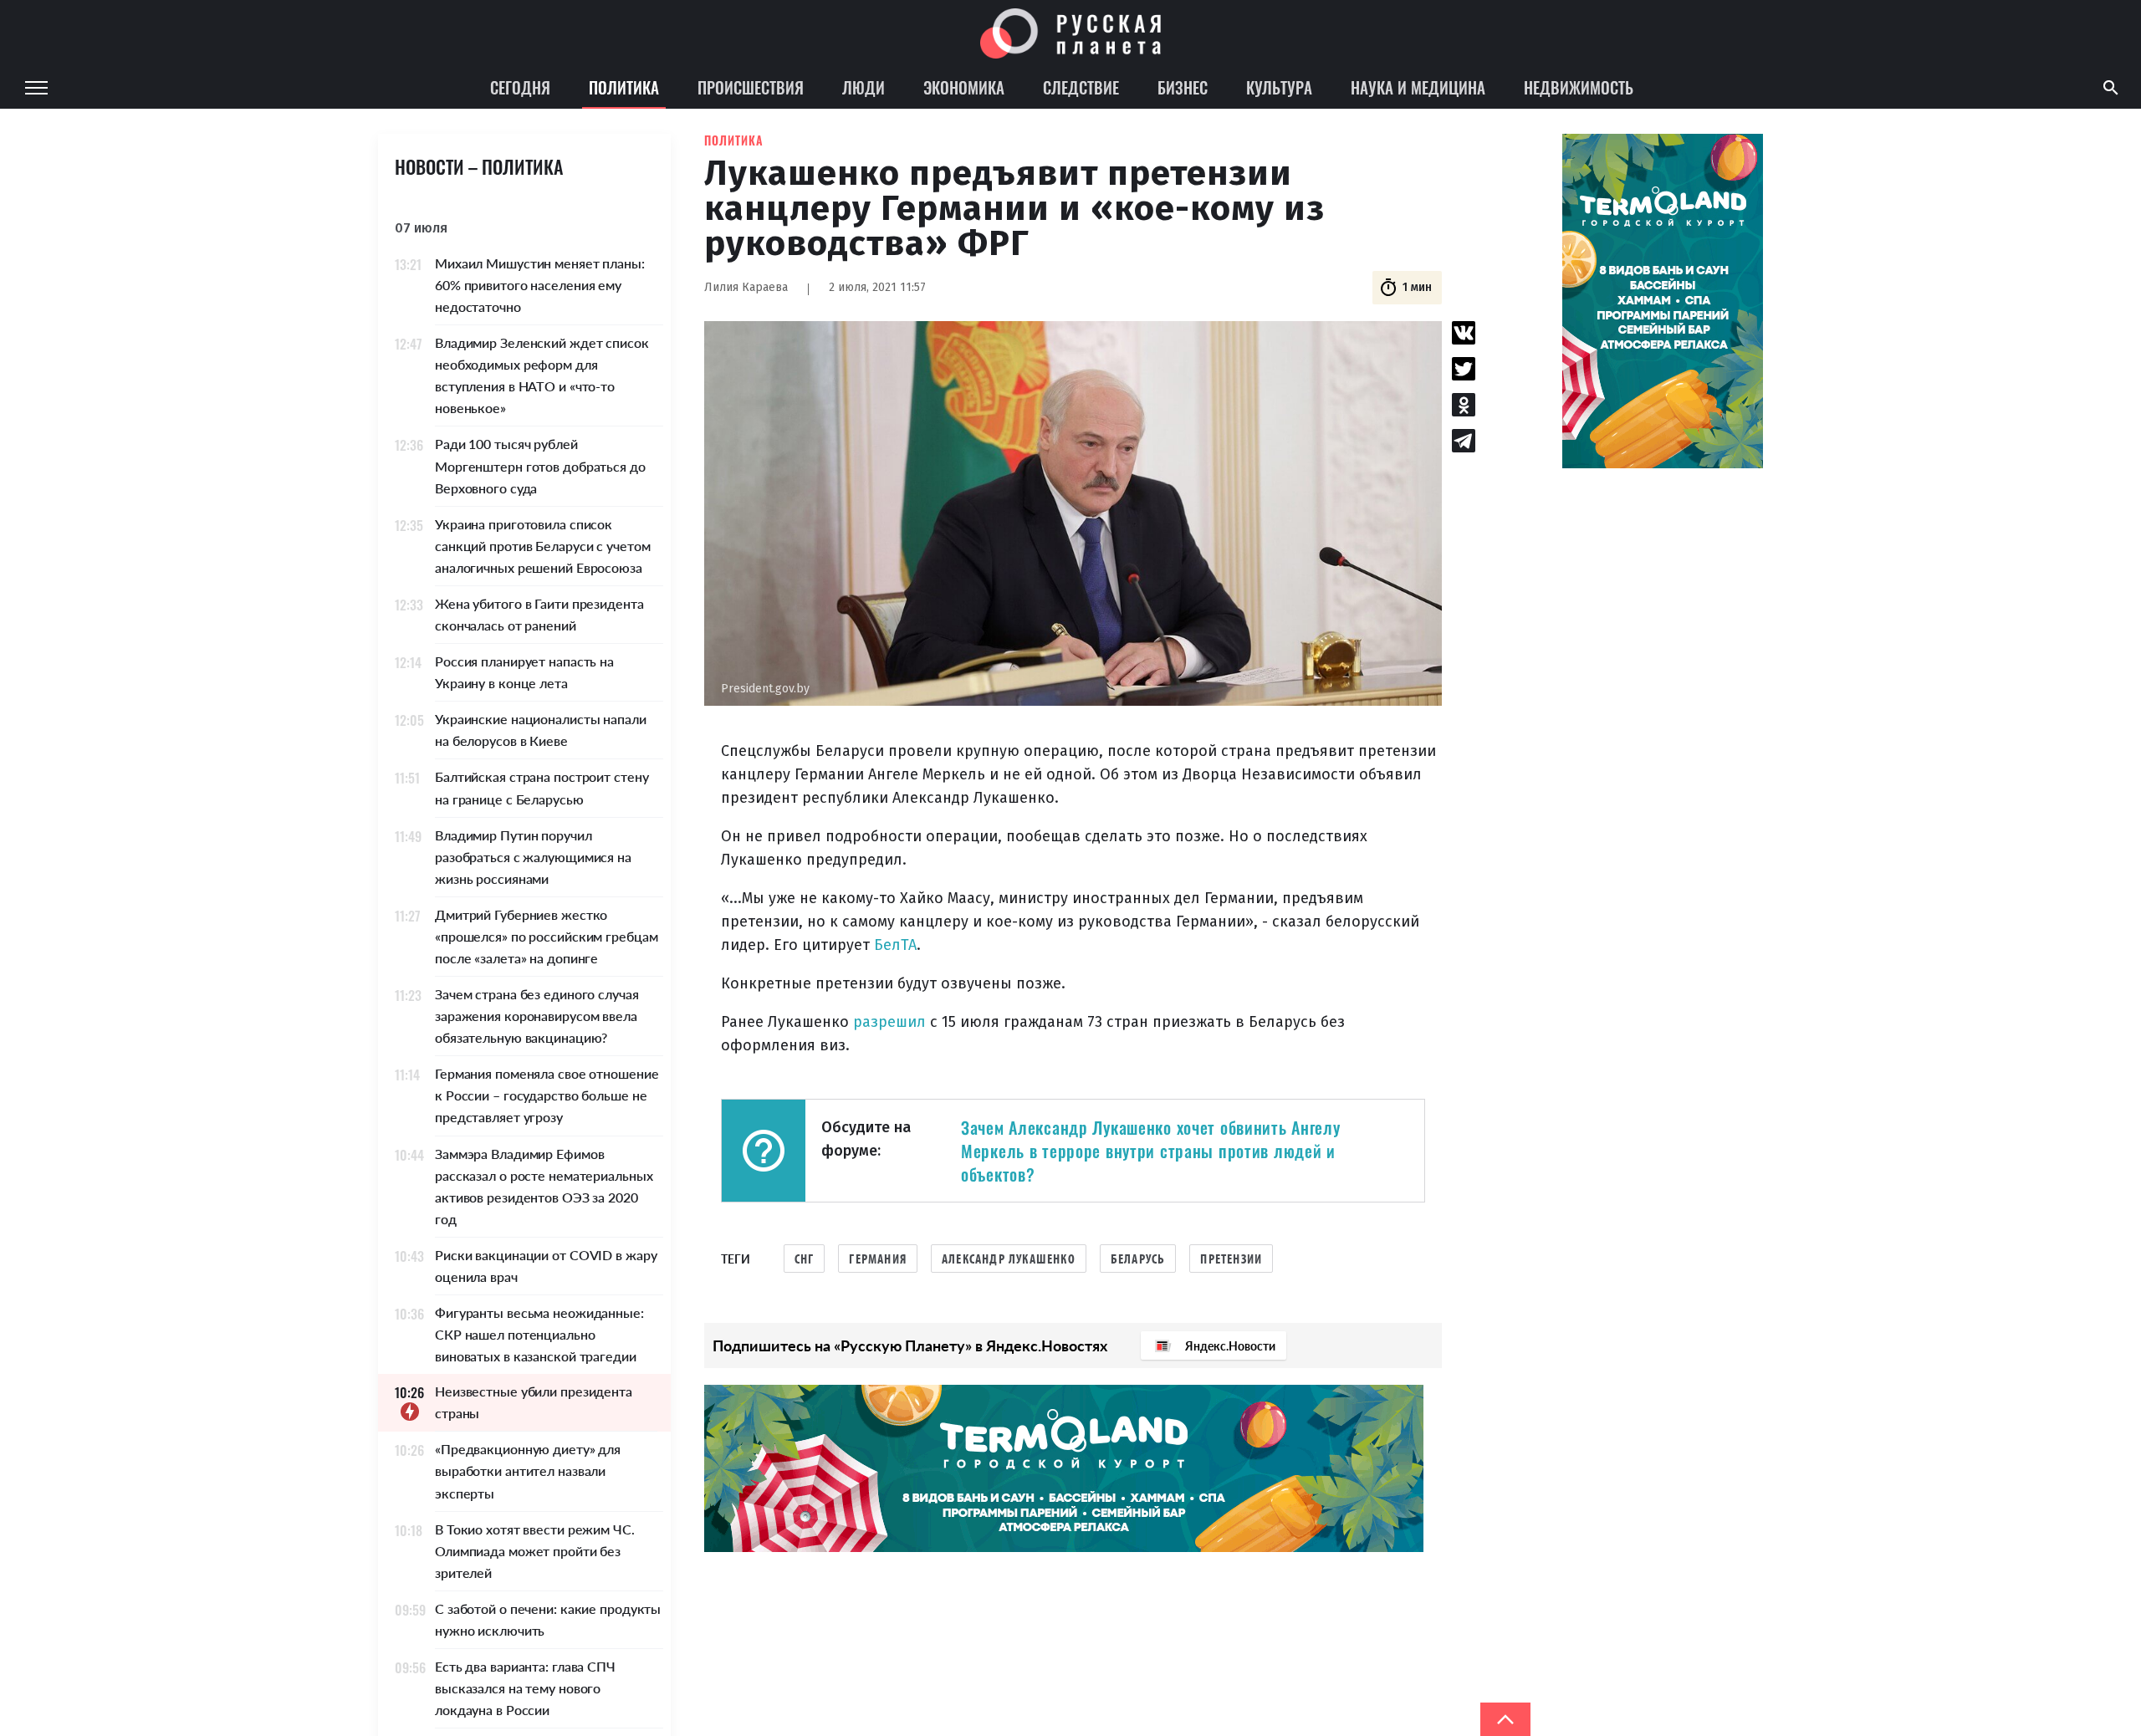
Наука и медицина (1418, 87)
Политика (624, 87)
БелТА (895, 945)
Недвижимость (1579, 87)
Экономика (964, 87)
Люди (864, 87)
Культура (1279, 87)
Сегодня (520, 87)
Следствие (1081, 87)
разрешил (889, 1022)
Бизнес (1183, 87)
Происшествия (751, 87)
